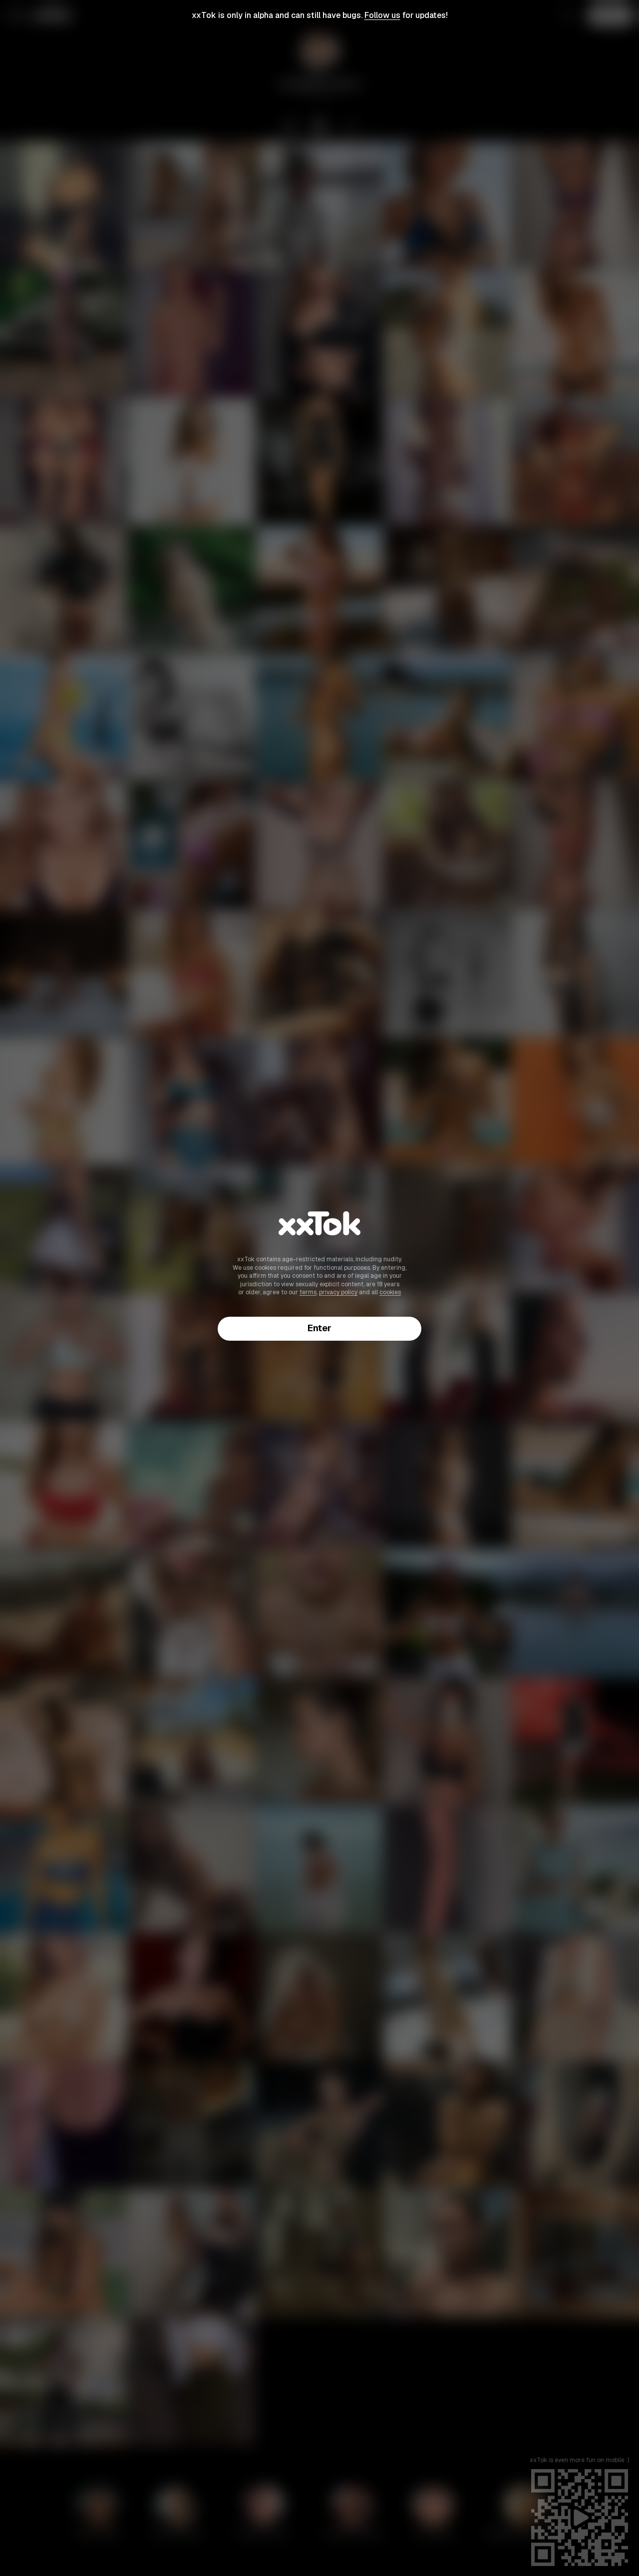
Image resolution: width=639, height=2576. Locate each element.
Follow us (382, 15)
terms (308, 1292)
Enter (319, 1328)
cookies (390, 1292)
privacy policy (338, 1292)
